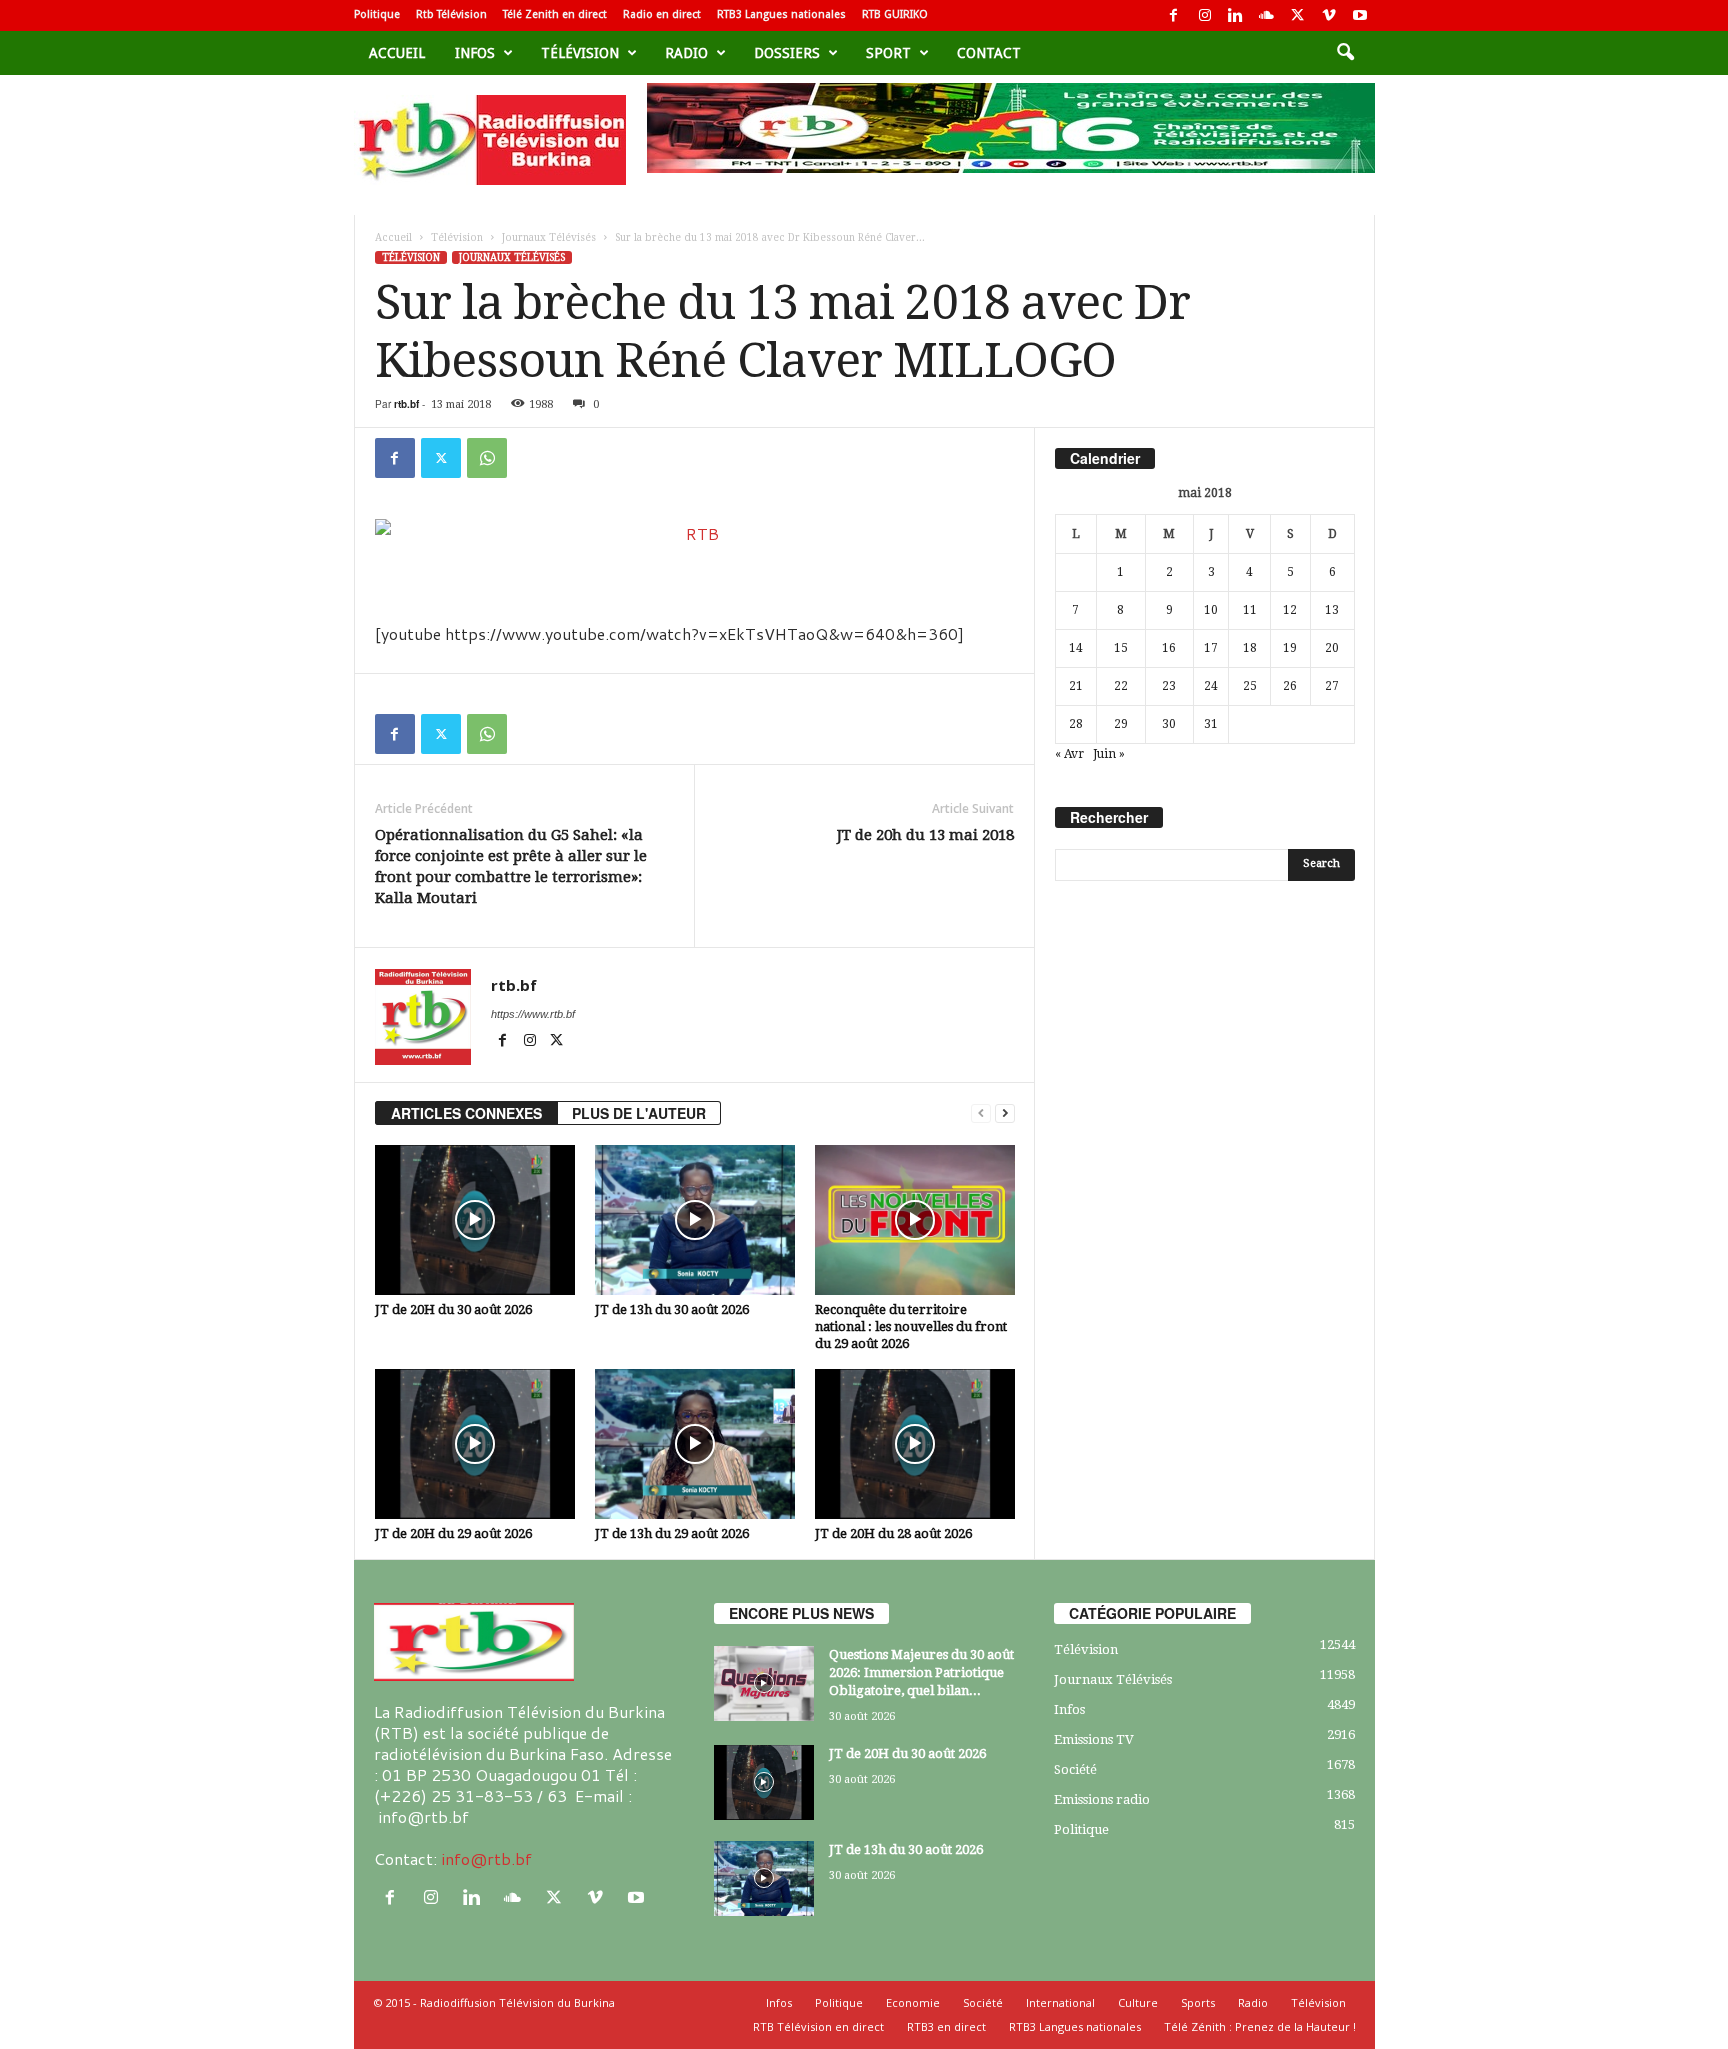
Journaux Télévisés (549, 237)
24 (1211, 686)
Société (1075, 1769)
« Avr (1069, 754)
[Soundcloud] (1267, 15)
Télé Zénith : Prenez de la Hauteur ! (1260, 2026)
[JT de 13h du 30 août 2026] (695, 1220)
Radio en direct (662, 14)
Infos (475, 53)
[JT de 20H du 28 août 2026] (915, 1444)
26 (1290, 686)
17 (1211, 648)
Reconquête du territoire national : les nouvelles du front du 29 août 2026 (911, 1326)
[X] (1298, 15)
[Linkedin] (1236, 15)
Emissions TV (1094, 1739)
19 (1290, 648)
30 (1169, 724)
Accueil (397, 53)
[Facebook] (1174, 15)
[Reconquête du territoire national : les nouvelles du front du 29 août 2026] (915, 1220)
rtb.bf (406, 404)
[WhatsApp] (487, 458)
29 (1121, 724)
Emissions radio (1102, 1799)
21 (1076, 686)
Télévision (580, 53)
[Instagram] (1205, 15)
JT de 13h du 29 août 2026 (672, 1533)
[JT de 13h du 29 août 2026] (695, 1444)
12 (1290, 610)
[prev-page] (981, 1113)
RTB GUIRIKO (895, 14)
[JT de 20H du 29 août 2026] (475, 1444)
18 (1250, 648)
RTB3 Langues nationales (781, 14)
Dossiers (787, 53)
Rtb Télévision (451, 14)
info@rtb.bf (486, 1858)
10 (1211, 610)
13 (1332, 610)
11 (1250, 610)
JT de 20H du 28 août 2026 (893, 1533)
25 (1250, 686)
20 (1332, 648)
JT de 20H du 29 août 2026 (453, 1533)
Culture (1138, 2002)
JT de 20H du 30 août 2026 (453, 1309)
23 (1169, 686)
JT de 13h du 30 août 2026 (672, 1309)
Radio (686, 53)
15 (1121, 648)
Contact (989, 53)
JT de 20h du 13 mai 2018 (925, 835)
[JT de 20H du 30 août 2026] (475, 1220)
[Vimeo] (1329, 15)
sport (888, 53)
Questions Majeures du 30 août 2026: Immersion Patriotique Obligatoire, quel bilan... (921, 1672)
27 (1332, 686)
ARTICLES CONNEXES (466, 1113)
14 (1076, 648)
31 (1211, 724)
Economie (913, 2002)
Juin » (1109, 754)
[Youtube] (1360, 15)
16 (1169, 648)
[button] (1345, 53)
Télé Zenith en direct (555, 14)
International (1060, 2002)
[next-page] (1005, 1113)
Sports (1198, 2002)
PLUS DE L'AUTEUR (639, 1113)
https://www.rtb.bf (533, 1014)
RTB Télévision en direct (818, 2026)
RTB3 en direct (946, 2026)
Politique (377, 14)
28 (1076, 724)
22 (1121, 686)
